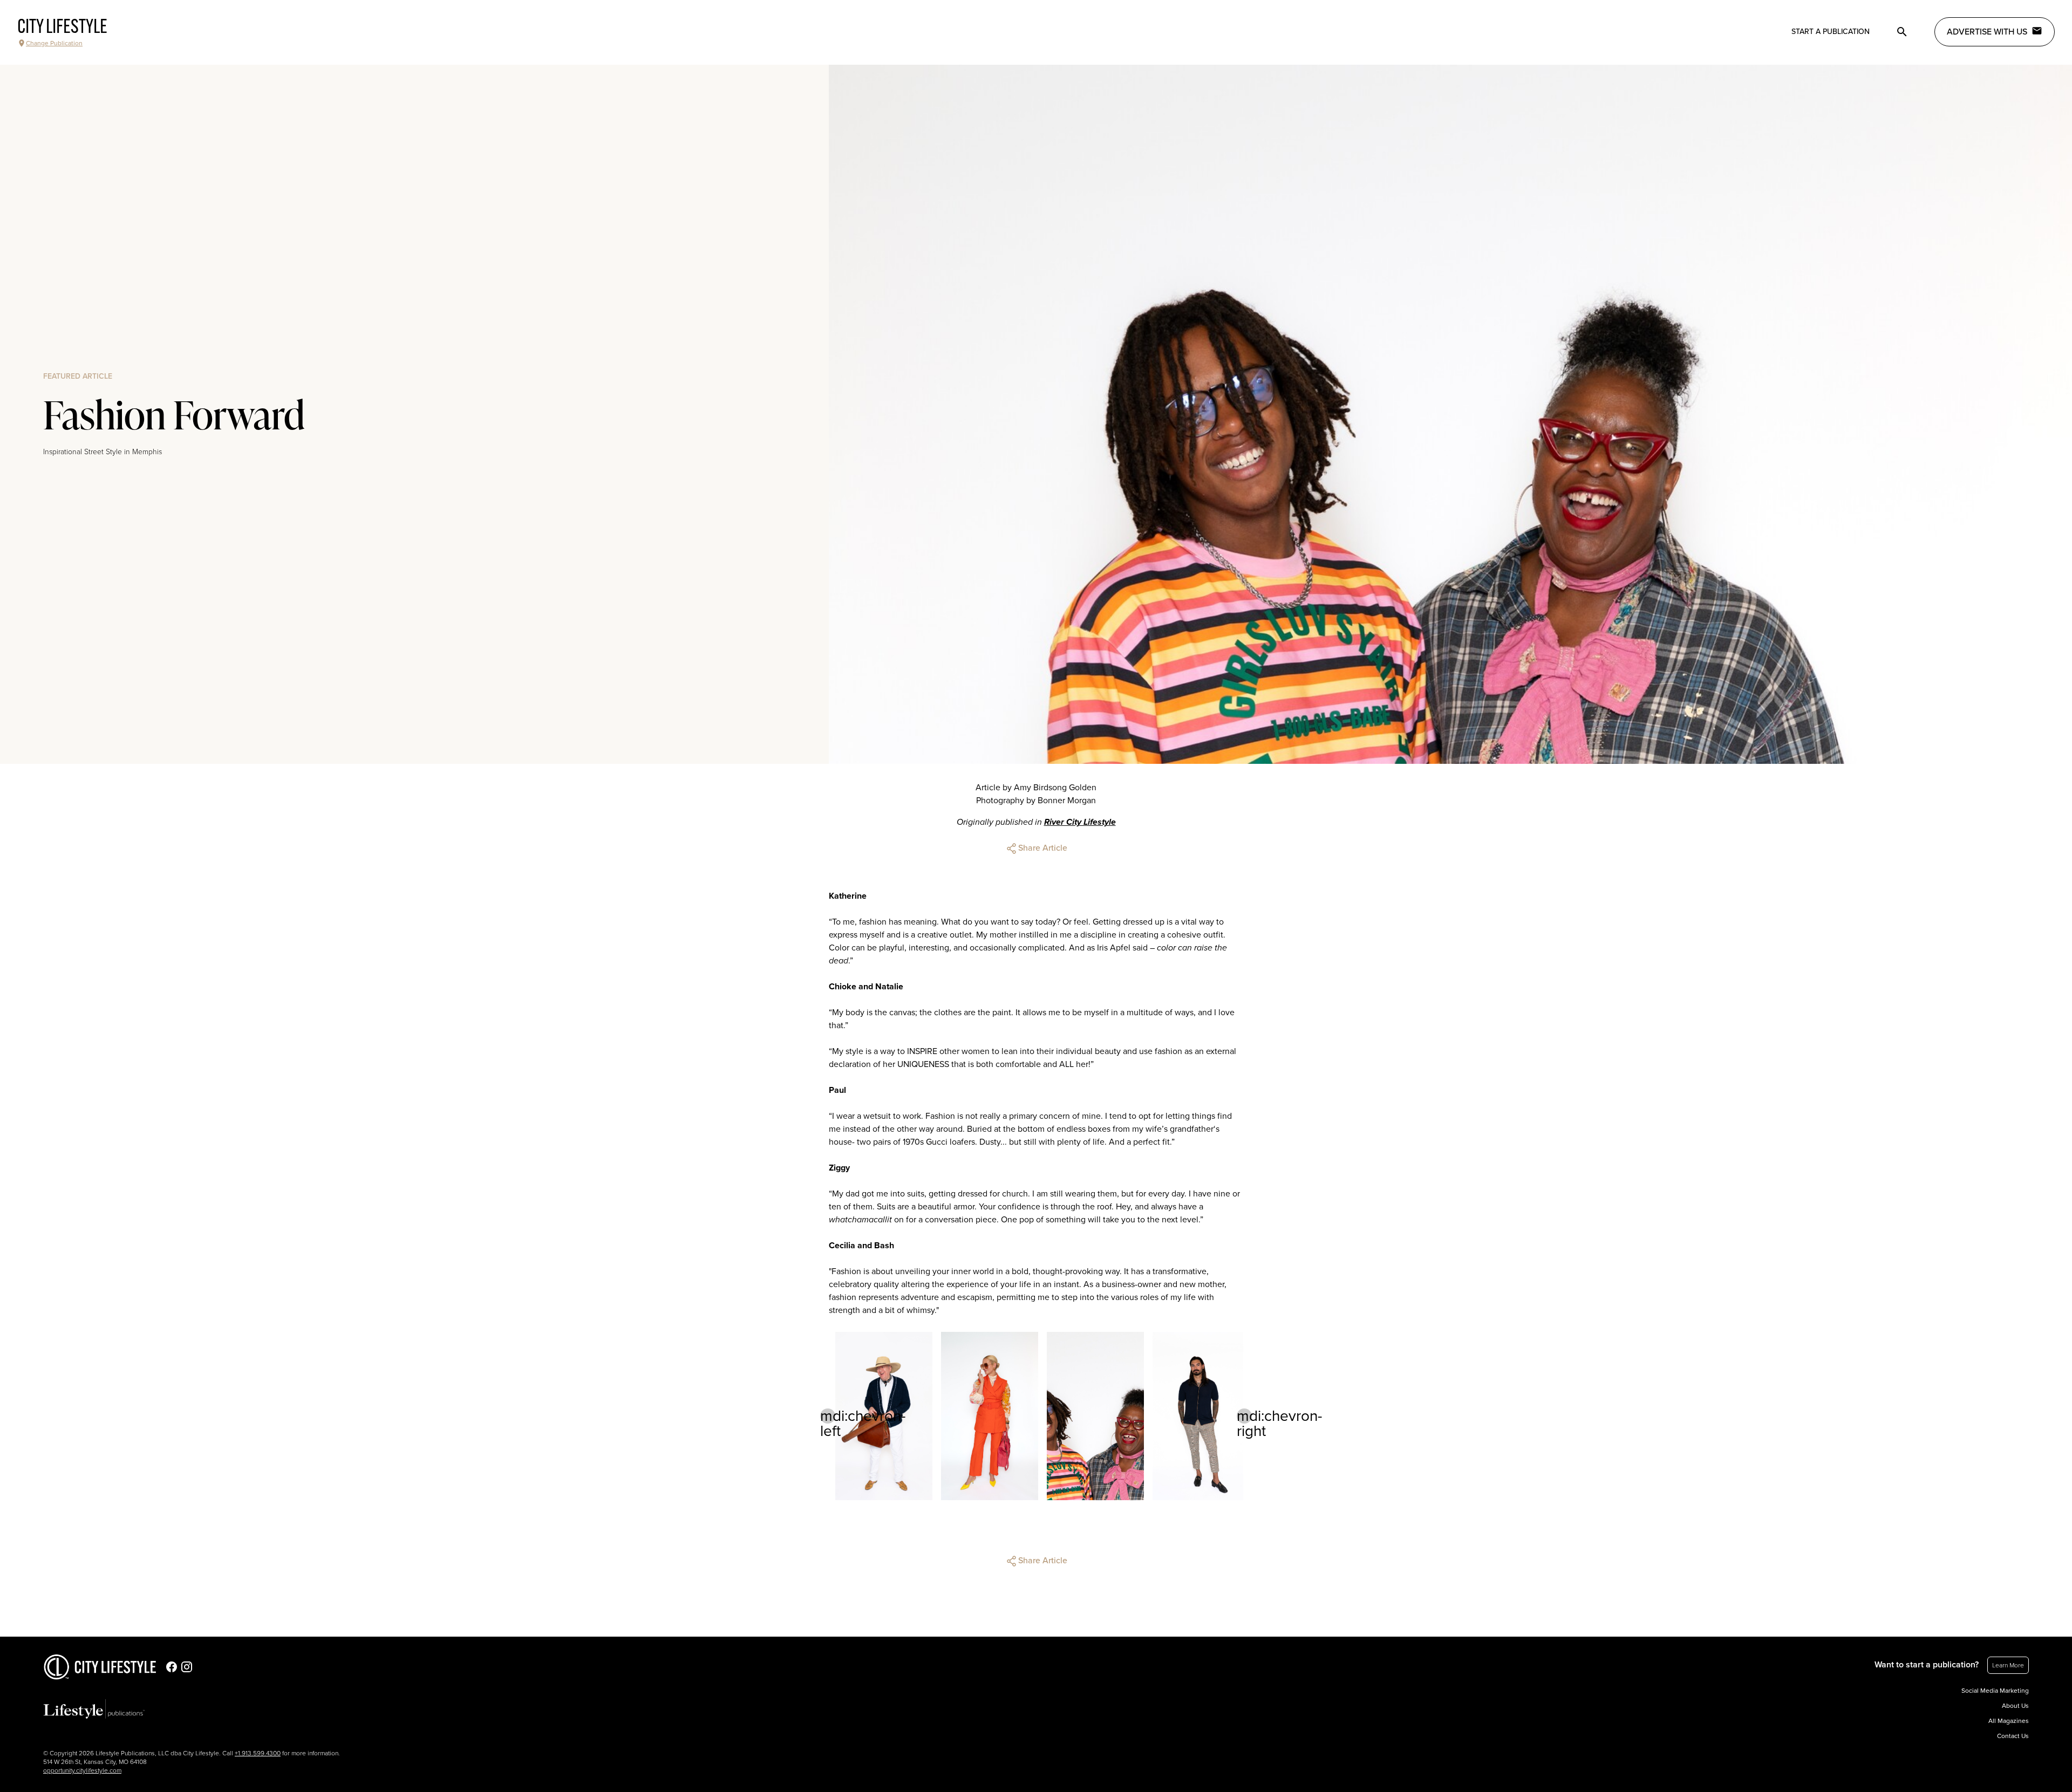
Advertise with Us (1987, 32)
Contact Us (2013, 1736)
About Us (2015, 1706)
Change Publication (54, 43)
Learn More (2008, 1665)
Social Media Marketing (1995, 1691)
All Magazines (2009, 1721)
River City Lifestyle (1080, 822)
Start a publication (1831, 32)
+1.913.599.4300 (258, 1753)
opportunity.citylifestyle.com (82, 1770)
